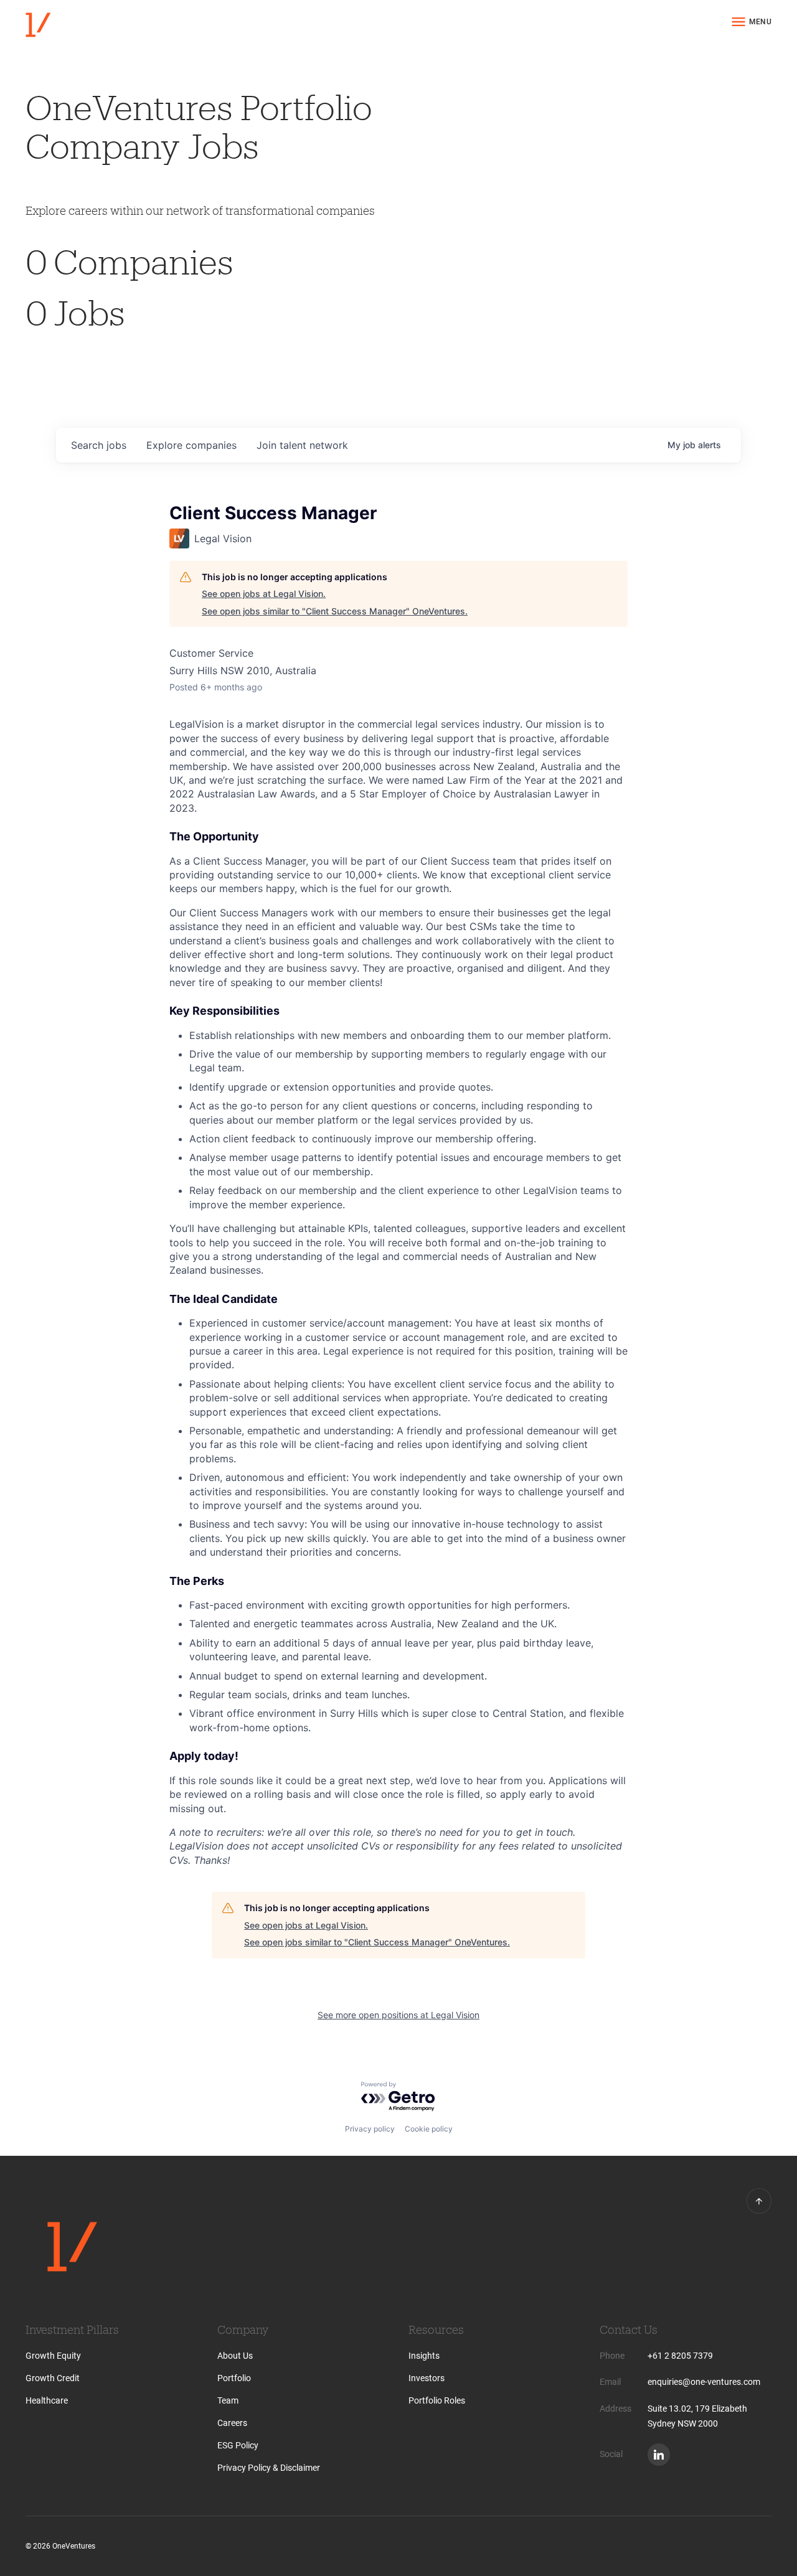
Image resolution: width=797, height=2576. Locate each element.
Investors (427, 2378)
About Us (235, 2356)
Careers (232, 2423)
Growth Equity (53, 2356)
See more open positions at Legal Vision (398, 2015)
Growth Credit (53, 2378)
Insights (424, 2356)
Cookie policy (429, 2129)
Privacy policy (370, 2129)
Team (228, 2400)
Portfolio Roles (437, 2400)
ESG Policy (238, 2445)
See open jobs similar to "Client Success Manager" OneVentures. (335, 611)
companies (191, 445)
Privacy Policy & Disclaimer (269, 2468)
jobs (99, 445)
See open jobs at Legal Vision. (264, 594)
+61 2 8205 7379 (680, 2356)
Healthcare (47, 2400)
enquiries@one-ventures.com (704, 2382)
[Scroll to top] (759, 2201)
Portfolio (234, 2378)
